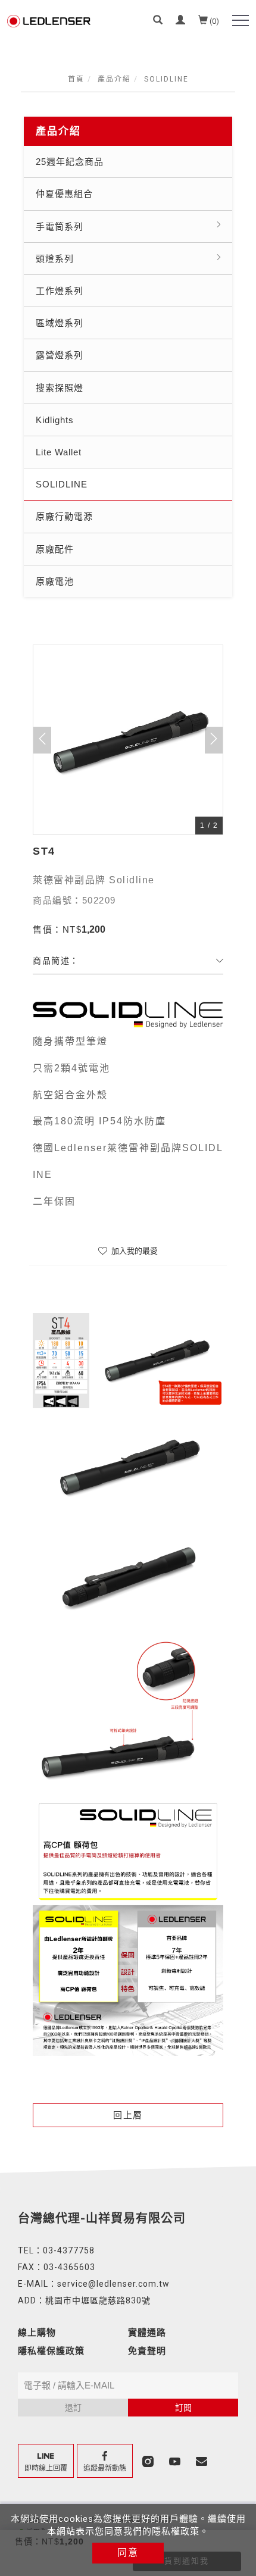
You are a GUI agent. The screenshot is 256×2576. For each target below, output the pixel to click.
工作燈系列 (60, 291)
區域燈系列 (60, 323)
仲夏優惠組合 (64, 194)
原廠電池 (55, 581)
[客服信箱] (203, 2461)
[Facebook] (106, 2461)
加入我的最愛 (133, 1251)
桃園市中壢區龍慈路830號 (98, 2300)
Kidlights (55, 420)
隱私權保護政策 (51, 2351)
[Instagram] (149, 2461)
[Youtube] (176, 2461)
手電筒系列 (60, 226)
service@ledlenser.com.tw (113, 2284)
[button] (158, 21)
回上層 (128, 2115)
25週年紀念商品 (70, 162)
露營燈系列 (60, 355)
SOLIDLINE (166, 79)
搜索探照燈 (60, 388)
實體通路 (147, 2333)
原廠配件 (55, 549)
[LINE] (47, 2461)
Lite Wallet (59, 452)
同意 (128, 2552)
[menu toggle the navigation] (241, 21)
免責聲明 (147, 2351)
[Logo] (49, 20)
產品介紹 (114, 79)
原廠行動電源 (64, 516)
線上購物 (37, 2333)
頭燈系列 (55, 259)
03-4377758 (69, 2250)
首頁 (76, 79)
